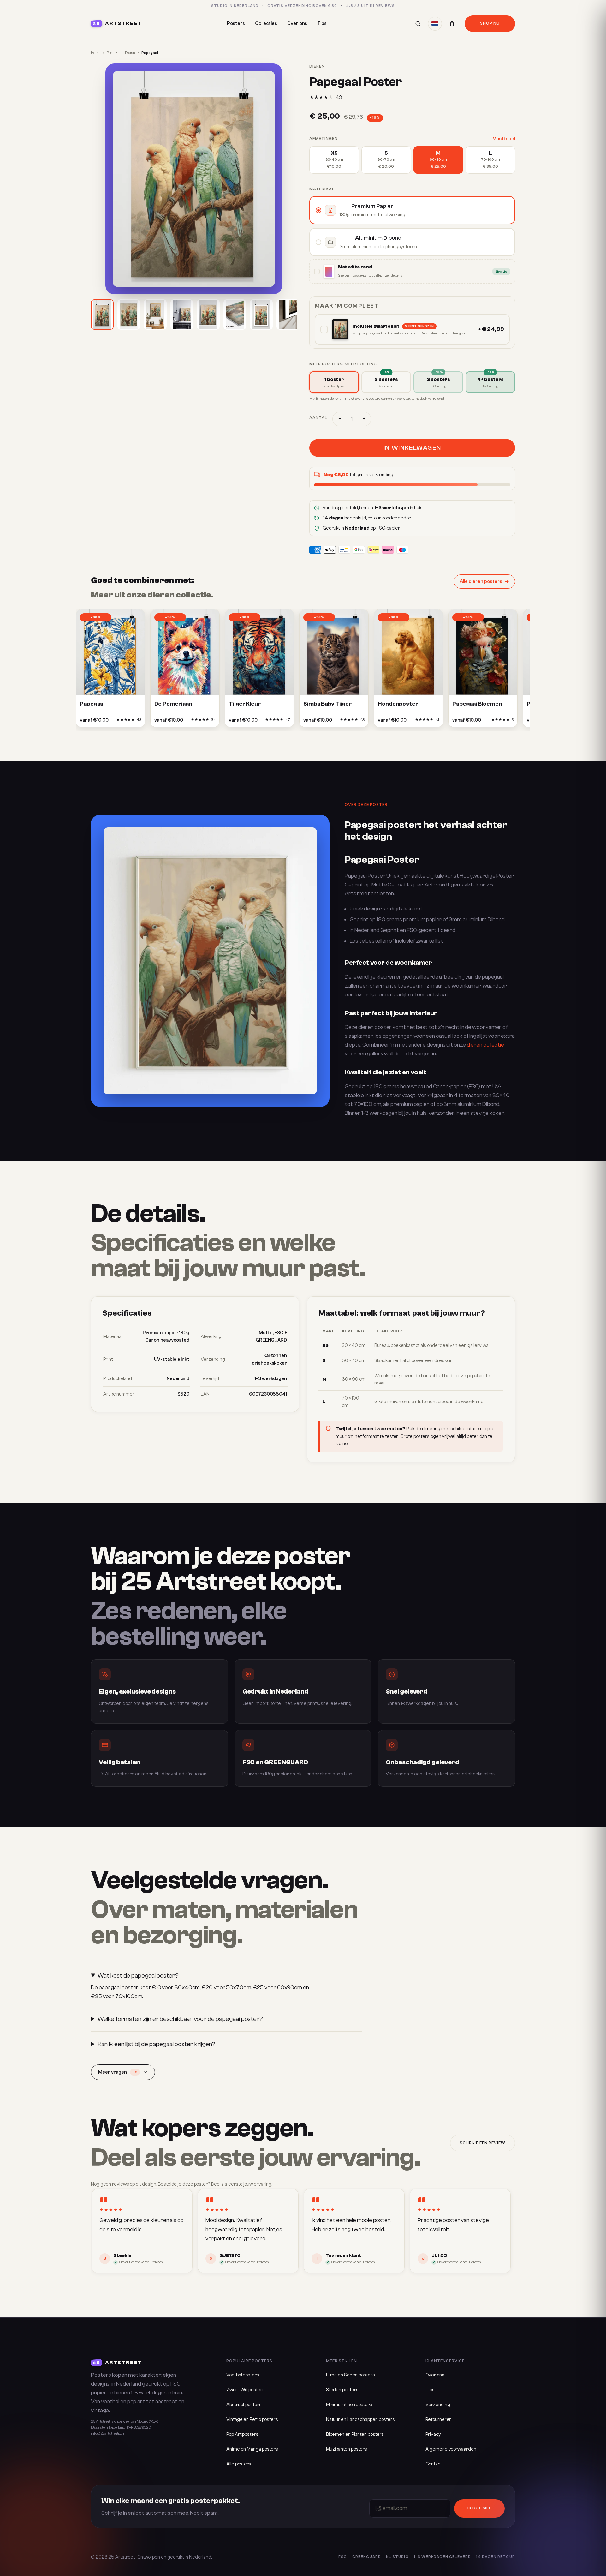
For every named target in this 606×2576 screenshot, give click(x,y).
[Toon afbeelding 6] (235, 315)
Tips (322, 24)
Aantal (318, 418)
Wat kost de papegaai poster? (138, 1976)
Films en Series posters (351, 2375)
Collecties (266, 24)
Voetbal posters (243, 2375)
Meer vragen (118, 2072)
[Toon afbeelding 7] (261, 315)
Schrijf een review (483, 2143)
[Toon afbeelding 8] (288, 315)
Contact (434, 2464)
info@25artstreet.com (108, 2433)
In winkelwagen (412, 448)
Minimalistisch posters (349, 2405)
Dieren (130, 53)
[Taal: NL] (435, 24)
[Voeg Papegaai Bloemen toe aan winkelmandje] (479, 722)
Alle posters (239, 2464)
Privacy (433, 2434)
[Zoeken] (418, 24)
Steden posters (342, 2390)
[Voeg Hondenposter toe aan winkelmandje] (405, 722)
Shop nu (490, 23)
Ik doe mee (479, 2508)
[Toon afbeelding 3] (155, 315)
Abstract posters (244, 2405)
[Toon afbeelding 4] (182, 315)
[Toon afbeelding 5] (208, 315)
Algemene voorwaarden (451, 2449)
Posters (236, 24)
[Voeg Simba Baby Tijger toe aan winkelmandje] (330, 722)
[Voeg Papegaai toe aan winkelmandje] (107, 722)
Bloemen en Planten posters (355, 2434)
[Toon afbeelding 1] (102, 315)
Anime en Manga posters (252, 2449)
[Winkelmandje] (452, 24)
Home (96, 53)
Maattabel (504, 139)
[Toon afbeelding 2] (129, 315)
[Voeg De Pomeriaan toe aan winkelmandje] (181, 722)
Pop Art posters (242, 2434)
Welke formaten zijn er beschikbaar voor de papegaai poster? (180, 2019)
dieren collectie (486, 1045)
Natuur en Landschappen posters (360, 2420)
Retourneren (439, 2420)
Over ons (297, 24)
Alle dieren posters (481, 582)
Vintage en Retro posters (252, 2420)
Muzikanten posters (347, 2449)
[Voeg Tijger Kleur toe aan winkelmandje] (256, 722)
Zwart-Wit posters (245, 2390)
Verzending (438, 2405)
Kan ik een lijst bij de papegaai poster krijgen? (156, 2044)
